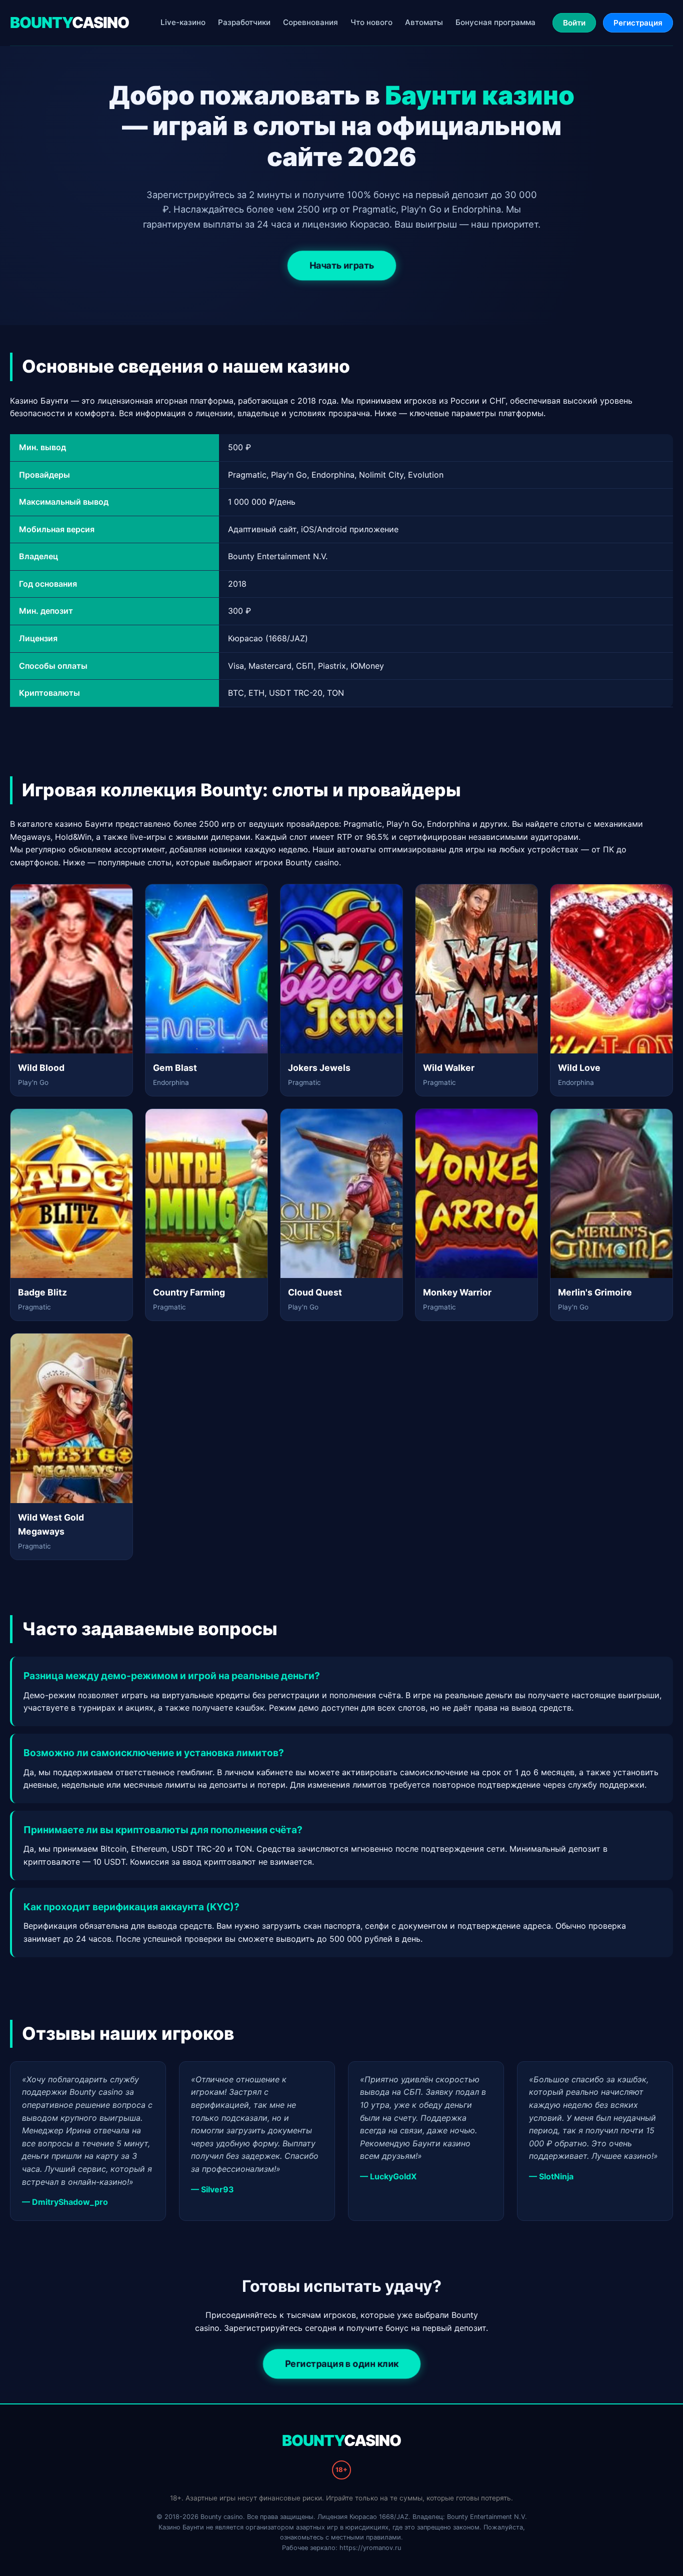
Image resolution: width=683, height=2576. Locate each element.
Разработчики (244, 22)
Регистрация (638, 23)
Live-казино (183, 22)
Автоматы (424, 22)
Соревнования (310, 22)
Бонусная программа (495, 22)
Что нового (371, 22)
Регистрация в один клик (342, 2364)
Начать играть (341, 266)
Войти (574, 23)
